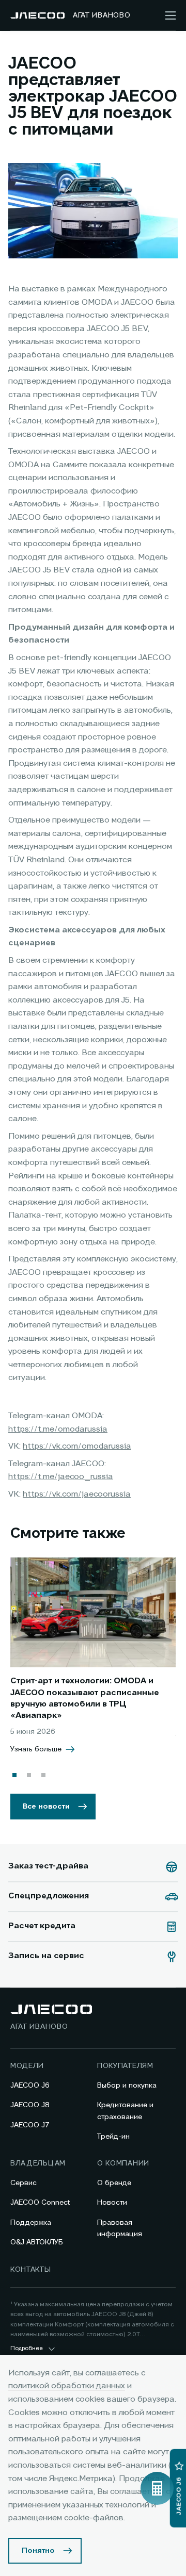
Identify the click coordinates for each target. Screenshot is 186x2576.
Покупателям (125, 2066)
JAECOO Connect (40, 2203)
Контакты (31, 2270)
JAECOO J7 (30, 2125)
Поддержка (31, 2223)
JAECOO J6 (30, 2086)
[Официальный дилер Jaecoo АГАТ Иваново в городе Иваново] (37, 15)
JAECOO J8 (30, 2105)
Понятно (38, 2551)
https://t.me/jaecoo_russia (61, 1477)
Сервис (24, 2183)
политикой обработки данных (67, 2386)
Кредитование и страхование (125, 2111)
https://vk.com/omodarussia (77, 1447)
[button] (14, 1775)
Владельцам (38, 2163)
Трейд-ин (113, 2137)
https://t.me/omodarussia (58, 1430)
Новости (112, 2203)
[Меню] (171, 15)
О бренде (114, 2183)
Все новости (46, 1807)
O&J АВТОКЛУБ (37, 2242)
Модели (27, 2066)
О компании (123, 2163)
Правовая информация (120, 2228)
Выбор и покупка (127, 2086)
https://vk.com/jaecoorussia (77, 1495)
